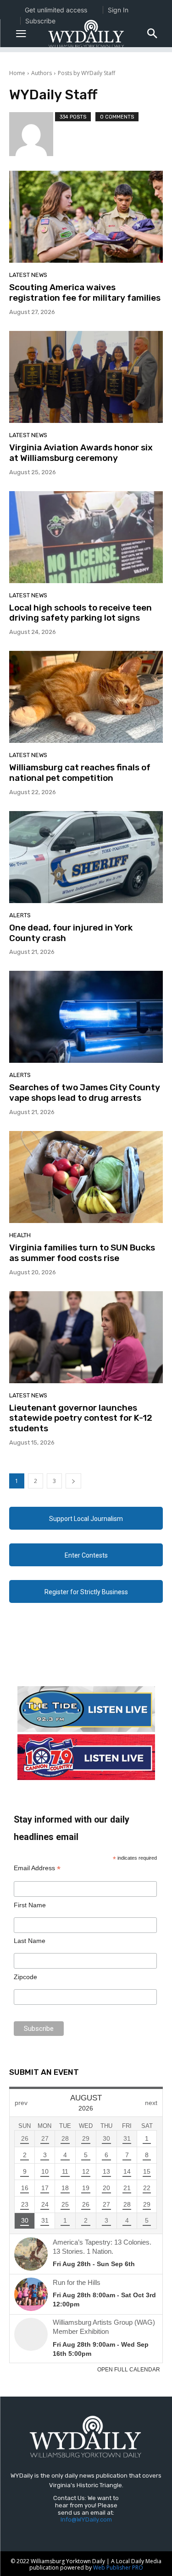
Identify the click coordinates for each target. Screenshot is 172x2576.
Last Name (30, 1941)
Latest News (28, 275)
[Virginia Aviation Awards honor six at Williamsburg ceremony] (86, 377)
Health (20, 1235)
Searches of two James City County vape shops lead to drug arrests (85, 1093)
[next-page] (73, 1481)
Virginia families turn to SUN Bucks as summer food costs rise (82, 1253)
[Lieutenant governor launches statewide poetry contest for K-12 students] (86, 1337)
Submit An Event (44, 2072)
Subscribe (40, 21)
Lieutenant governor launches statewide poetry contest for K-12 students (81, 1418)
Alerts (20, 915)
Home (17, 73)
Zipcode (25, 1977)
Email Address (37, 1868)
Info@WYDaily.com (86, 2519)
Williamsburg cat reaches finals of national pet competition (80, 773)
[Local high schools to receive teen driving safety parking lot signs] (86, 537)
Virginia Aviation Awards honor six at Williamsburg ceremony (81, 453)
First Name (30, 1905)
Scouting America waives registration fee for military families (85, 292)
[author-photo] (32, 134)
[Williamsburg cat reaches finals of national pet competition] (86, 697)
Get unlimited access (56, 10)
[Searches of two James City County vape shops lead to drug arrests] (86, 1017)
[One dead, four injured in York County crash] (86, 857)
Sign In (118, 10)
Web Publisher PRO (118, 2568)
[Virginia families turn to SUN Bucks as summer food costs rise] (86, 1177)
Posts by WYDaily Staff (86, 73)
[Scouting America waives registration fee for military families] (86, 217)
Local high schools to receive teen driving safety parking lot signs (80, 613)
